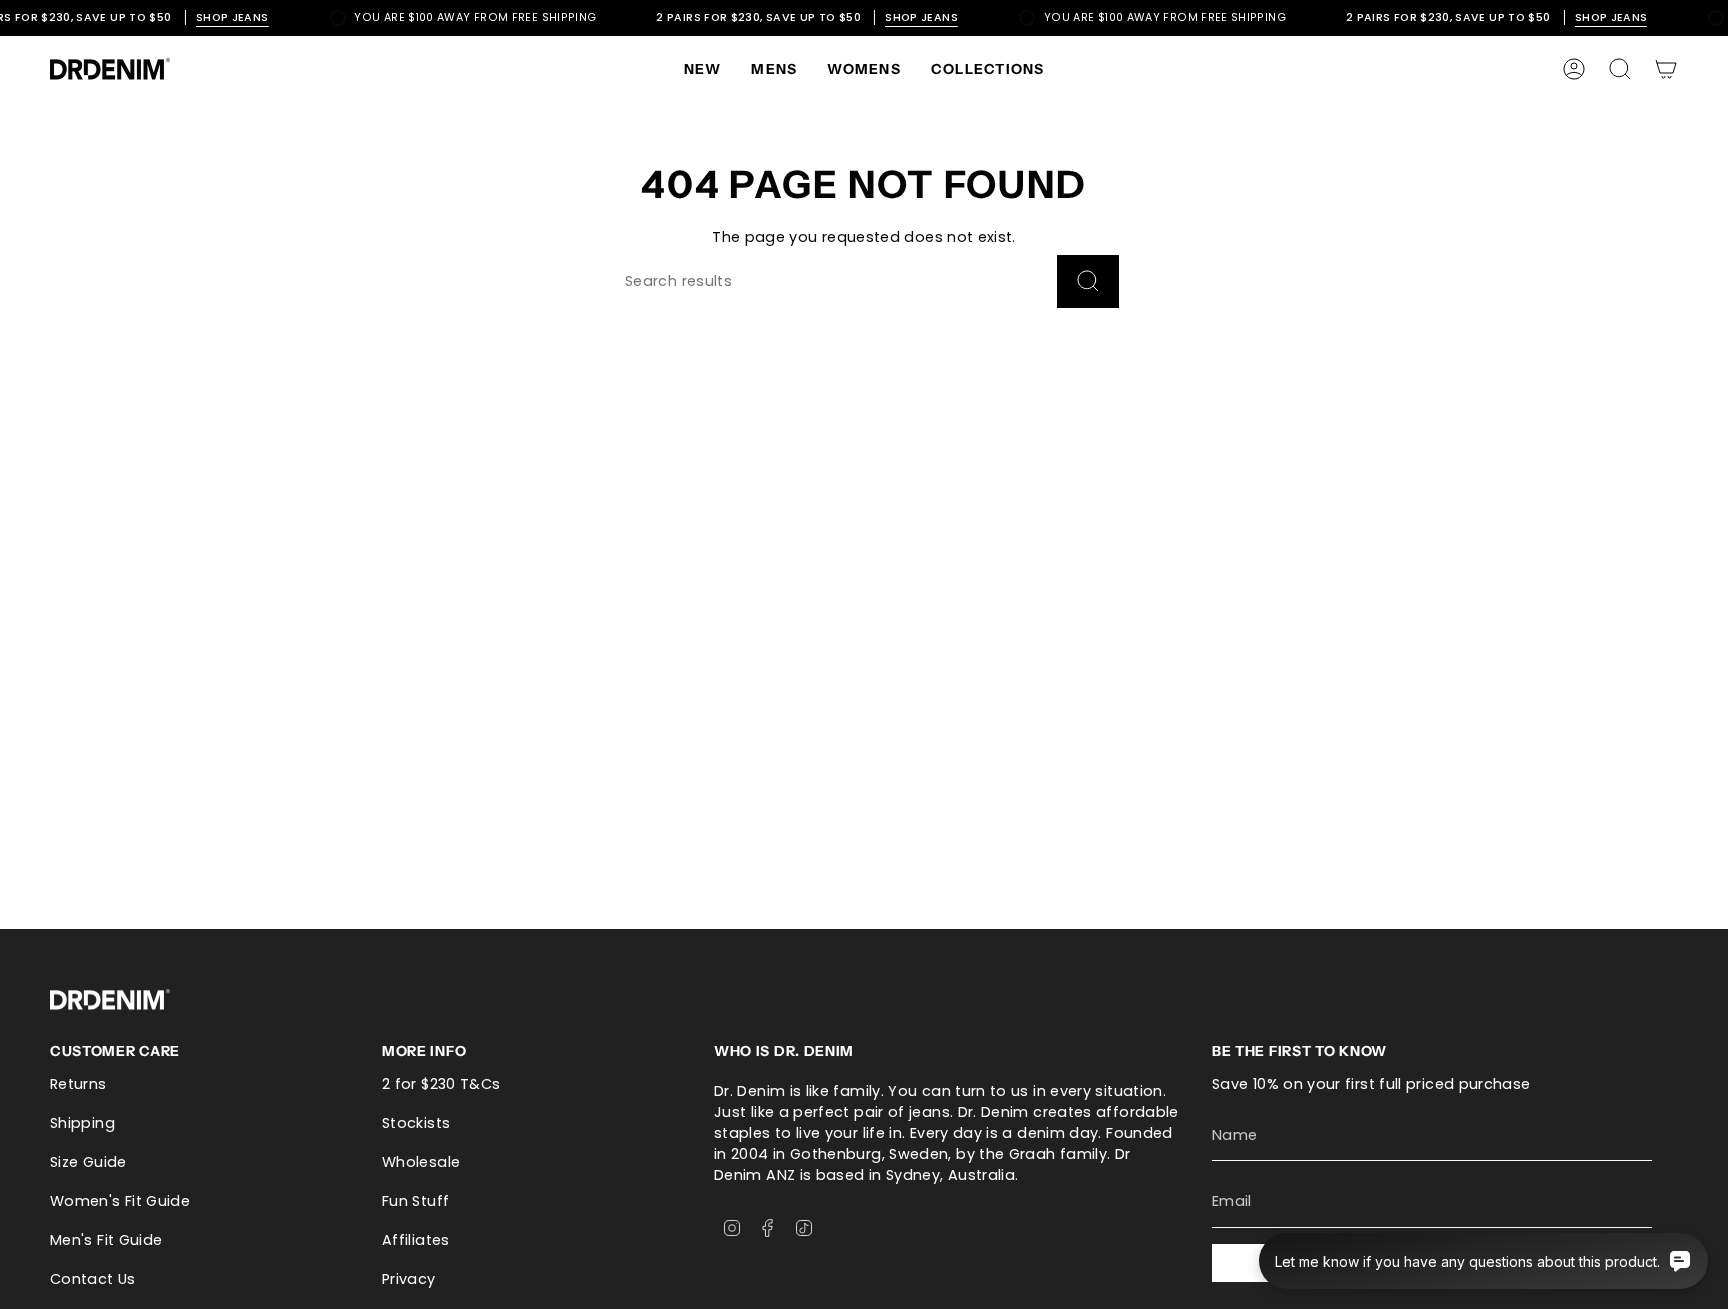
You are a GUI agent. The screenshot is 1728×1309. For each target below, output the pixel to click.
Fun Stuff (415, 1201)
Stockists (416, 1123)
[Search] (1088, 281)
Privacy (409, 1279)
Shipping (82, 1123)
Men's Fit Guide (106, 1240)
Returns (78, 1084)
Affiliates (416, 1240)
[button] (774, 69)
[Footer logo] (110, 999)
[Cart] (1666, 69)
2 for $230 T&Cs (441, 1084)
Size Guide (88, 1162)
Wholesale (421, 1162)
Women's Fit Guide (120, 1201)
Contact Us (93, 1279)
